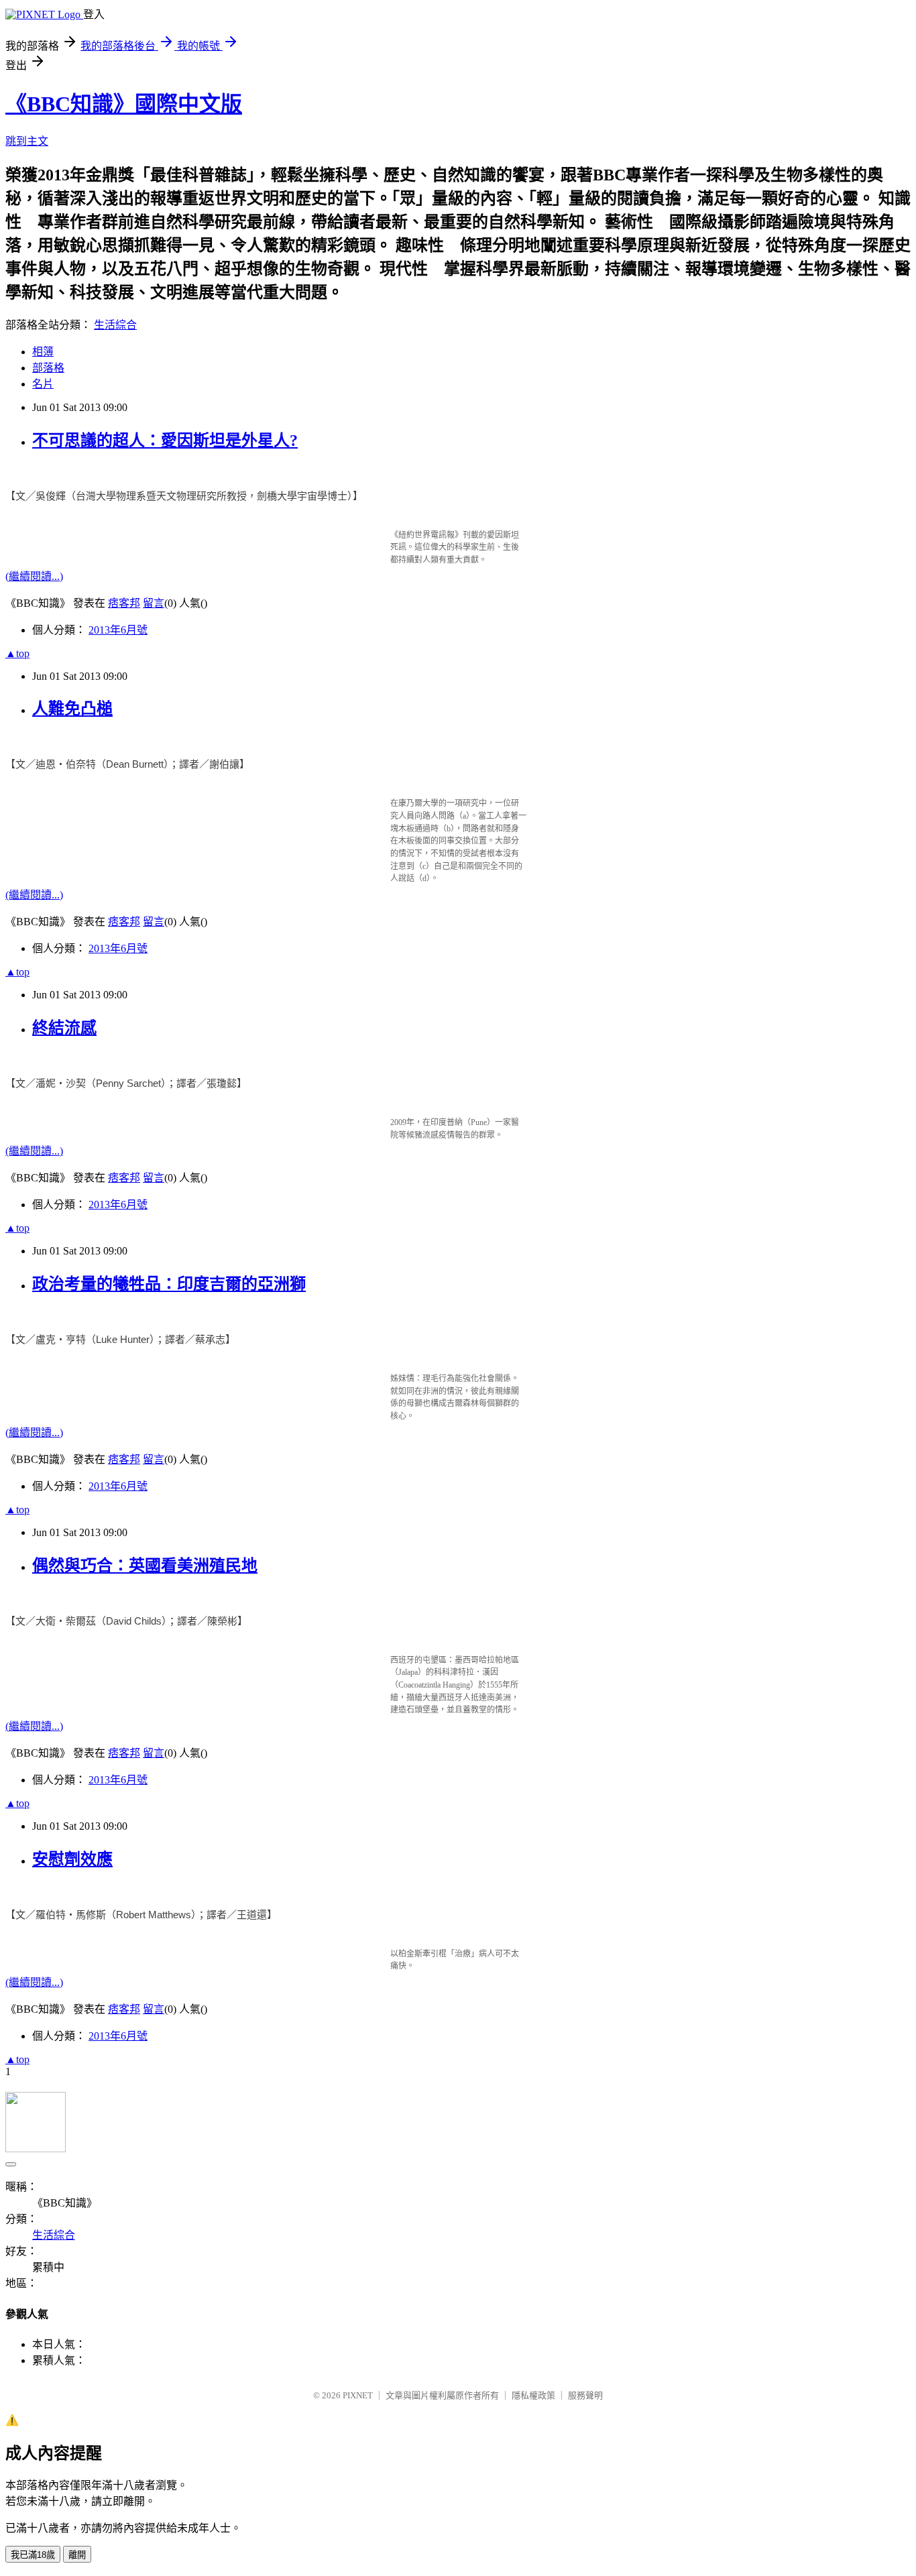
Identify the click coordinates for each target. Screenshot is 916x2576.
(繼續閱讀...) (34, 576)
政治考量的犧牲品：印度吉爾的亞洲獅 (169, 1284)
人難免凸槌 (72, 709)
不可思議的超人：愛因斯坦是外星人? (165, 441)
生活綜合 (115, 325)
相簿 (43, 352)
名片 (43, 384)
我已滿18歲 (33, 2555)
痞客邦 (124, 603)
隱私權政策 (533, 2395)
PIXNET (358, 2395)
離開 (77, 2555)
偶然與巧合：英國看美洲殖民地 (145, 1566)
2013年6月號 (118, 630)
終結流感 (64, 1028)
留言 (154, 603)
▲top (17, 653)
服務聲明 (585, 2395)
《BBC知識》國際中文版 (124, 104)
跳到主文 (27, 141)
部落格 (48, 368)
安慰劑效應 (72, 1859)
